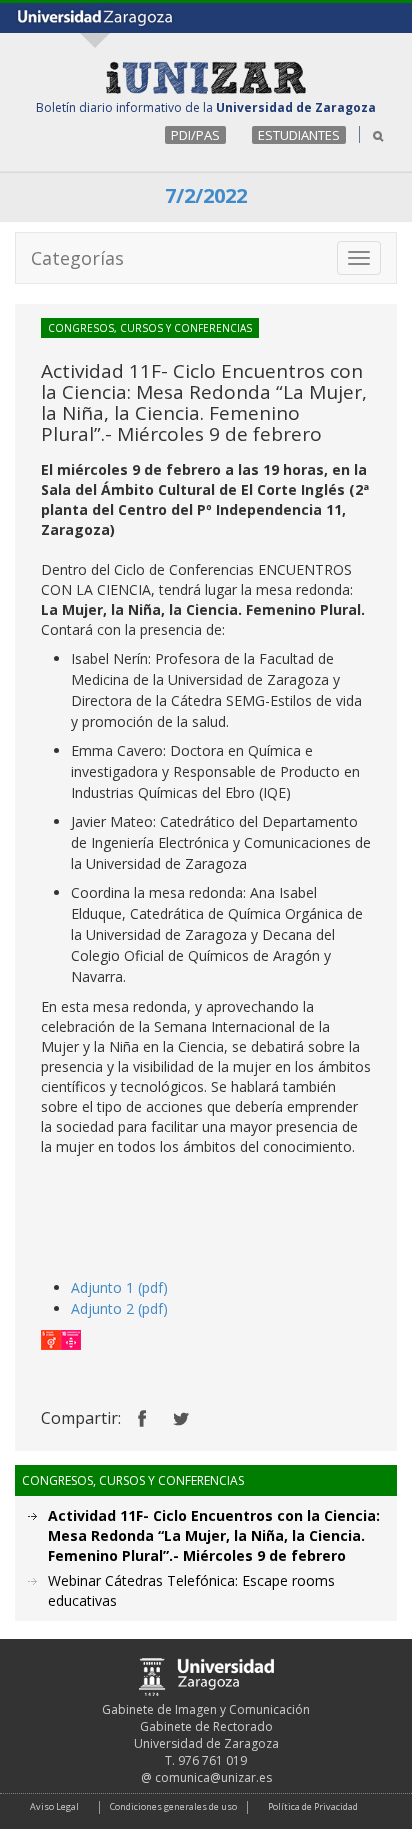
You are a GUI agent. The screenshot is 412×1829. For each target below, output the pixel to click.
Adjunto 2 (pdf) (119, 1308)
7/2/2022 (206, 195)
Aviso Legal (54, 1806)
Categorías (77, 258)
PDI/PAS (195, 135)
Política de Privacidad (313, 1806)
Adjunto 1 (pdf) (119, 1287)
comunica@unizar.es (213, 1777)
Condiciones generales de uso (173, 1806)
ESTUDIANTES (299, 135)
